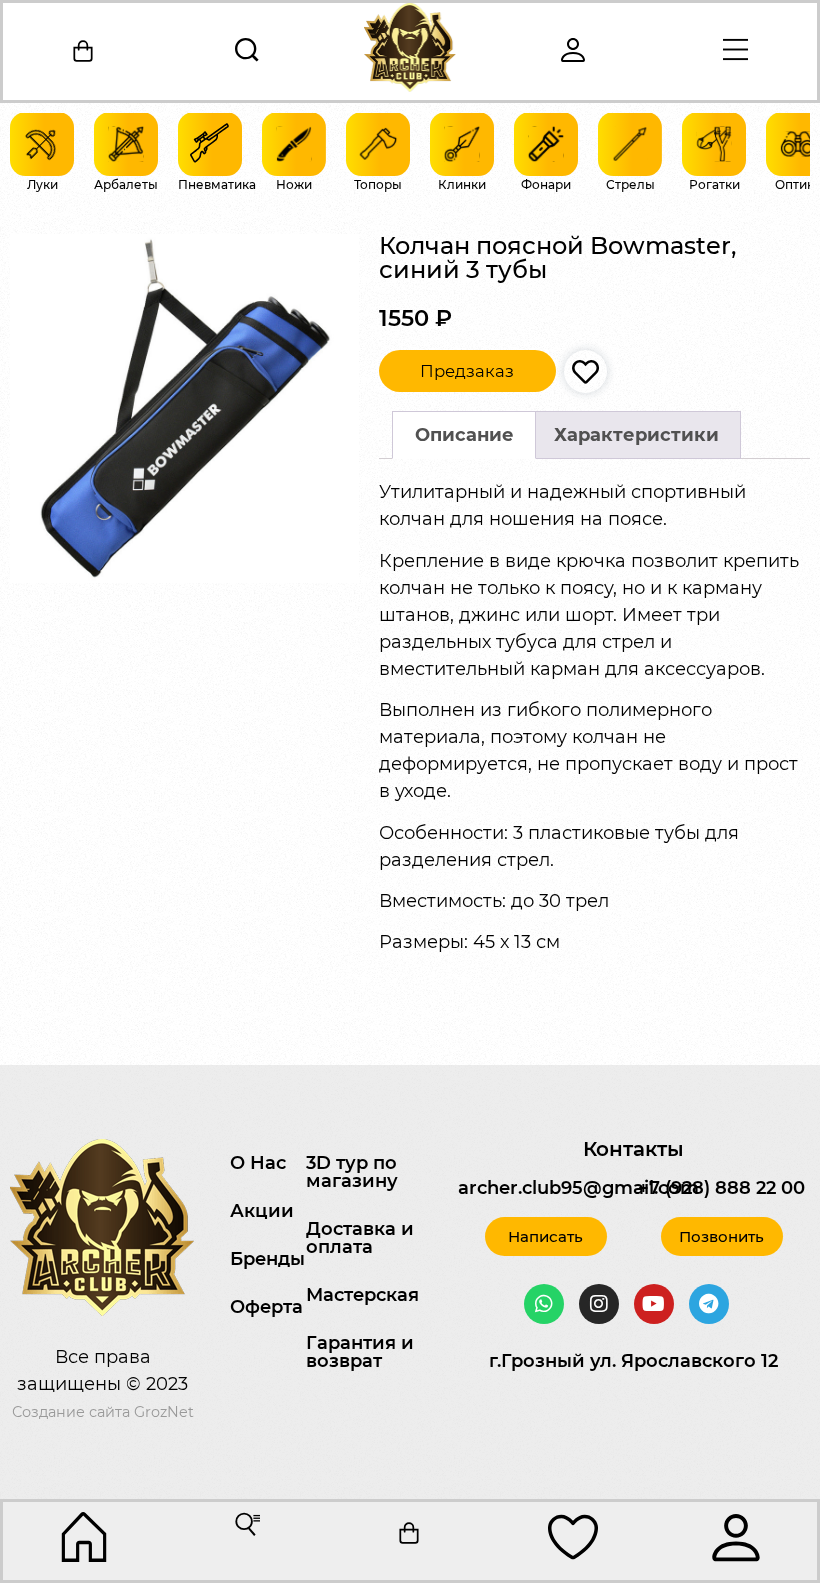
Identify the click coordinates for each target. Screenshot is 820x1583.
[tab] (464, 435)
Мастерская (362, 1295)
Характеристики (636, 435)
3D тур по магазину (352, 1172)
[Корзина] (84, 51)
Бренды (267, 1259)
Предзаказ (467, 371)
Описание (464, 435)
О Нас (258, 1163)
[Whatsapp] (544, 1304)
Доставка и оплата (360, 1238)
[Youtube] (654, 1304)
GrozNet (164, 1412)
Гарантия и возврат (360, 1352)
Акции (262, 1211)
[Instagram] (599, 1304)
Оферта (266, 1307)
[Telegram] (709, 1304)
